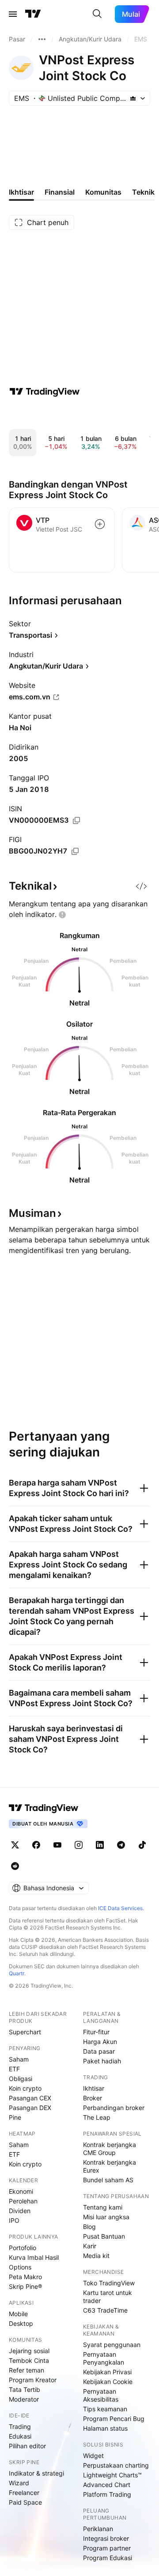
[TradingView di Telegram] (121, 1845)
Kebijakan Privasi (107, 2372)
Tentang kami (103, 2207)
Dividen (20, 2211)
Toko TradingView (109, 2283)
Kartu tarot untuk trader (108, 2297)
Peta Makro (25, 2277)
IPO (14, 2220)
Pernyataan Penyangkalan (104, 2358)
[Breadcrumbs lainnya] (42, 39)
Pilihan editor (27, 2446)
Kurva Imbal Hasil (34, 2257)
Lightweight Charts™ (112, 2475)
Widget (93, 2456)
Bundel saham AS (108, 2180)
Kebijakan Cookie (108, 2382)
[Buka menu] (13, 14)
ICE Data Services (120, 1908)
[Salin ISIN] (76, 820)
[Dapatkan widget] (141, 886)
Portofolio (23, 2248)
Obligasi (21, 2079)
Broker (93, 2098)
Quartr (17, 1973)
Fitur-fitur (96, 2032)
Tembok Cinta (29, 2360)
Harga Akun (100, 2042)
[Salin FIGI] (75, 851)
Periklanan (98, 2529)
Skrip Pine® (25, 2286)
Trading (20, 2426)
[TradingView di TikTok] (142, 1845)
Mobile (18, 2314)
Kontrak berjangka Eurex (110, 2166)
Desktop (21, 2323)
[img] (133, 98)
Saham (19, 2059)
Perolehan (23, 2201)
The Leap (97, 2117)
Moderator (24, 2399)
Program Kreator (33, 2380)
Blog (89, 2227)
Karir (90, 2246)
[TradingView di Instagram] (79, 1845)
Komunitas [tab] (103, 192)
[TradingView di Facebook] (36, 1845)
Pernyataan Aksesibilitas (101, 2395)
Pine (15, 2117)
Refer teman (26, 2370)
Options (20, 2267)
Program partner (107, 2548)
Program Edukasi (108, 2558)
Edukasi (20, 2436)
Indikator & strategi (36, 2473)
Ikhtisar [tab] (21, 192)
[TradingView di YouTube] (57, 1845)
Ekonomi (21, 2191)
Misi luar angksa (106, 2217)
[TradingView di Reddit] (15, 1866)
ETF (14, 2069)
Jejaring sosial (29, 2351)
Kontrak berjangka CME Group (110, 2149)
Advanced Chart (107, 2485)
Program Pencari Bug (114, 2419)
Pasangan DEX (30, 2108)
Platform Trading (107, 2494)
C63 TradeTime (105, 2310)
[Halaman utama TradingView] (33, 14)
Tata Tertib (25, 2389)
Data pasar (99, 2051)
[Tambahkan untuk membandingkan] (100, 524)
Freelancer (24, 2493)
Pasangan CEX (30, 2098)
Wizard (19, 2483)
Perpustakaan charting (116, 2465)
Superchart (25, 2032)
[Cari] (97, 14)
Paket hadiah (102, 2061)
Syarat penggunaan (112, 2345)
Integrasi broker (106, 2538)
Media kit (96, 2256)
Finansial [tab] (60, 192)
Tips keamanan (105, 2409)
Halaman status (105, 2428)
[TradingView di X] (15, 1845)
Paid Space (25, 2502)
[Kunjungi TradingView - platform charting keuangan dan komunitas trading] (45, 392)
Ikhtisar (94, 2088)
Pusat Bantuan (104, 2236)
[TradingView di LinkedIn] (100, 1845)
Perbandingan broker (114, 2108)
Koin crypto (25, 2088)
